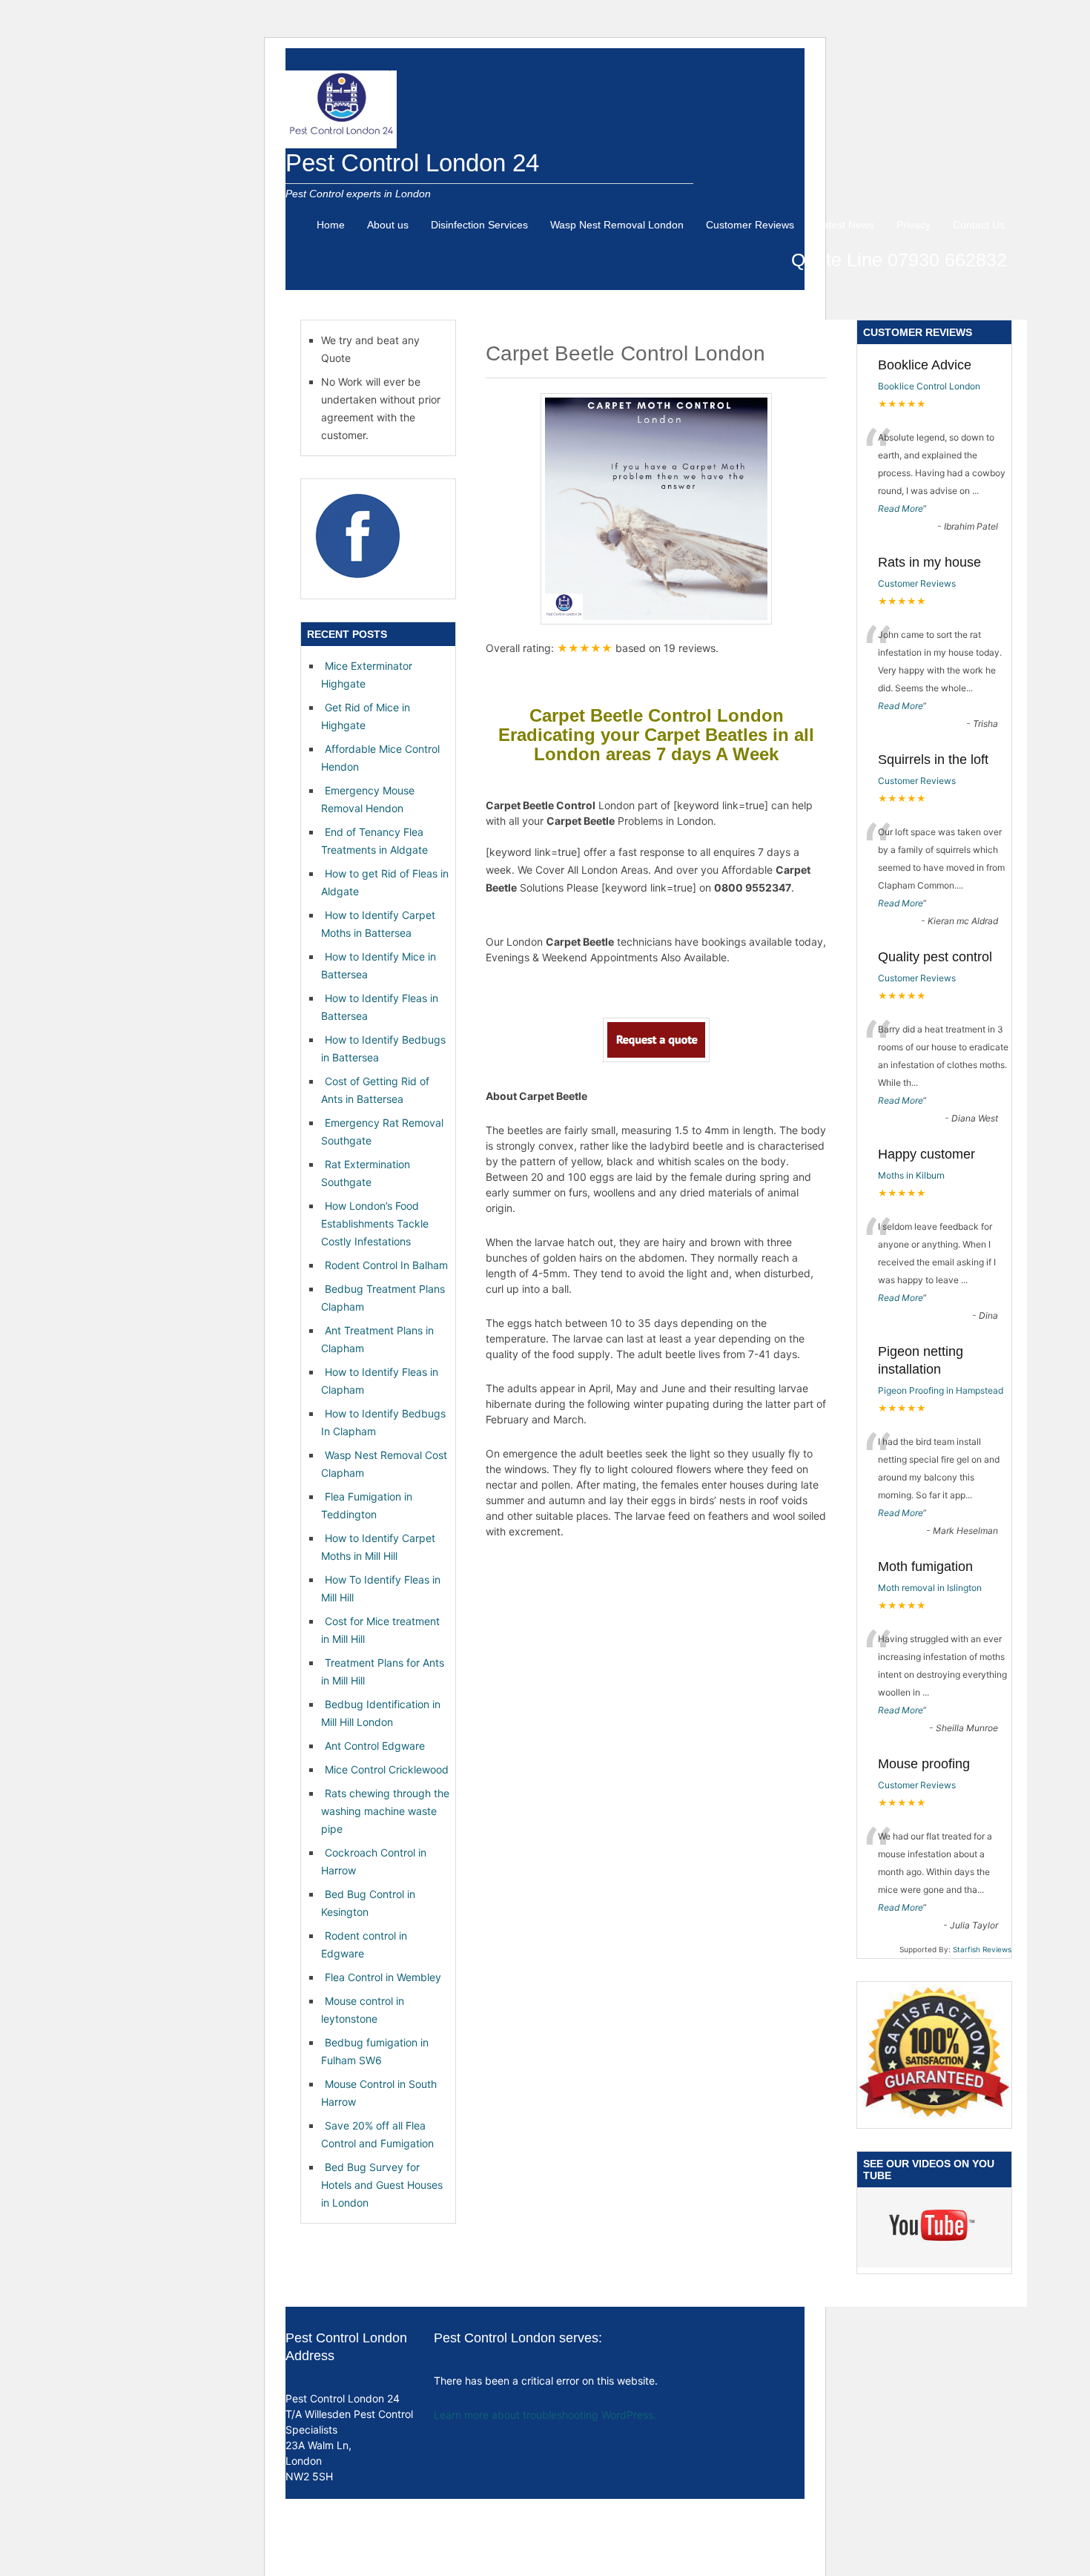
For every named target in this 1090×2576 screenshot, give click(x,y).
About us (388, 225)
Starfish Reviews (982, 1949)
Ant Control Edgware (375, 1746)
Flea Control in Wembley (383, 1977)
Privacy (914, 225)
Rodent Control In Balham (386, 1265)
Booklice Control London (929, 386)
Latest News (845, 225)
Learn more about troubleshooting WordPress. (545, 2415)
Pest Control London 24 (412, 163)
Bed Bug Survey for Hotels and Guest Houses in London (382, 2185)
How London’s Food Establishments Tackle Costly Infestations (375, 1223)
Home (331, 225)
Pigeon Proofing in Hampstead (941, 1390)
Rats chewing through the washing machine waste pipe (385, 1811)
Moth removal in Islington (930, 1588)
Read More (901, 508)
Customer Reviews (750, 225)
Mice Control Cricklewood (387, 1769)
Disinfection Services (479, 225)
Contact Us (979, 225)
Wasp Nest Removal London (617, 225)
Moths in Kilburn (911, 1175)
